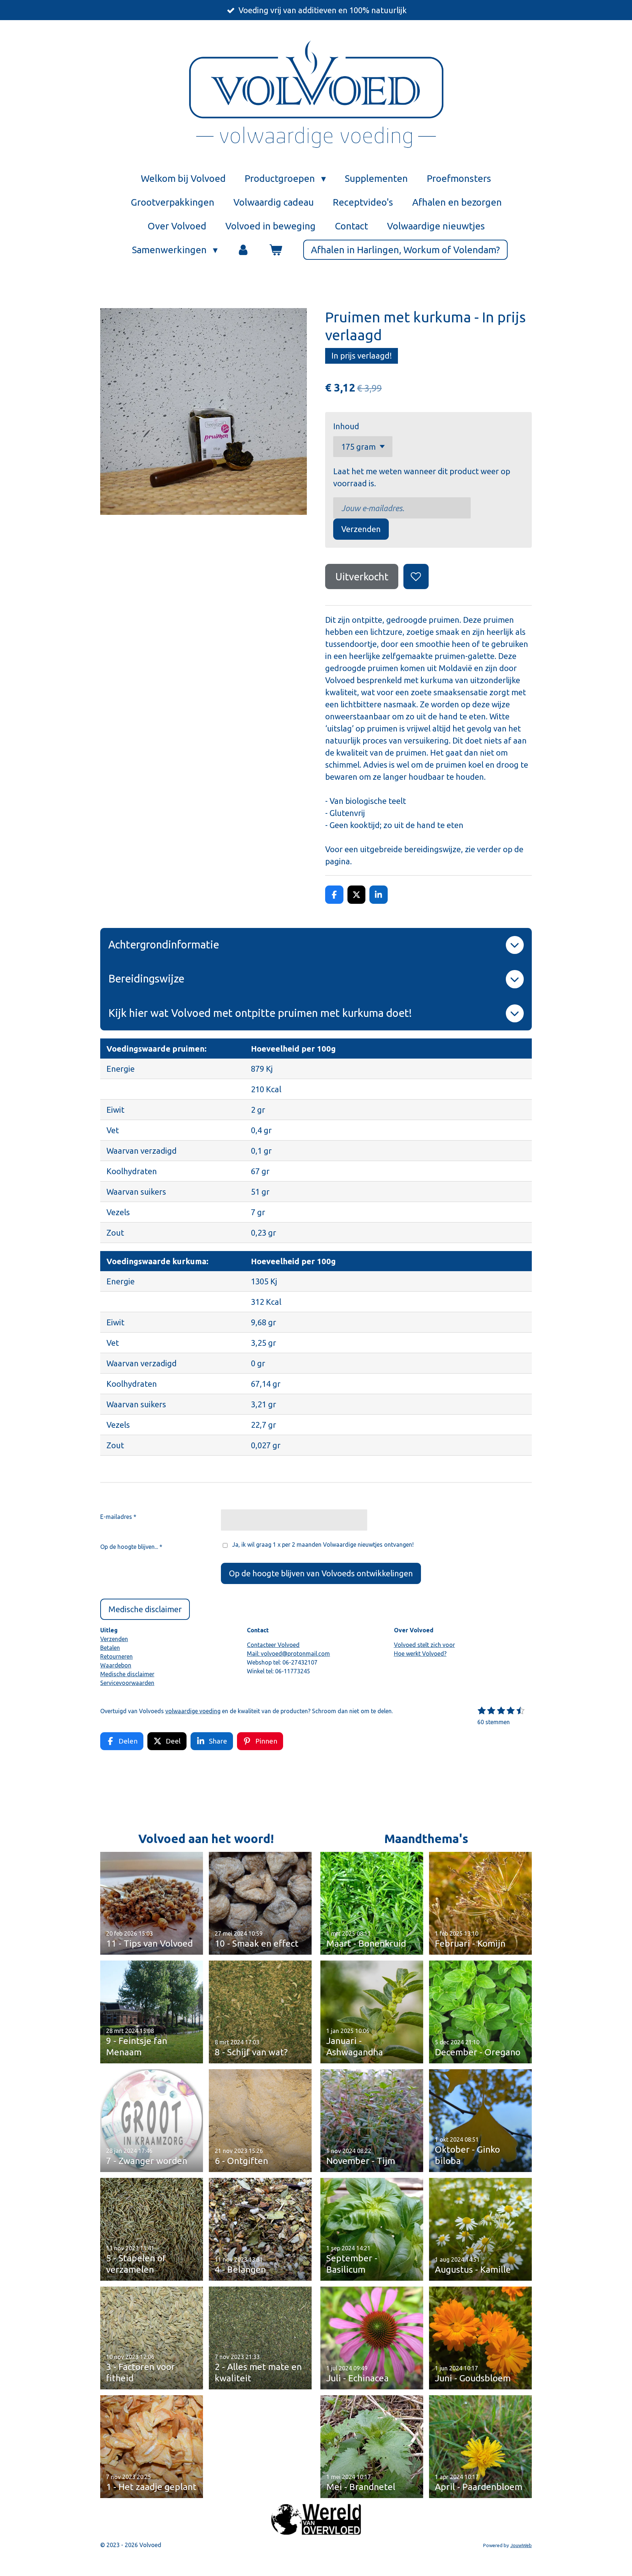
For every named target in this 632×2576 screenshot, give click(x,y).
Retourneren (116, 1656)
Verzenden (361, 529)
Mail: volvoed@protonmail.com (288, 1654)
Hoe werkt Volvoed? (420, 1654)
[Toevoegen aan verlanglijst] (416, 576)
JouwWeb (521, 2545)
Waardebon (116, 1665)
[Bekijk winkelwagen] (275, 250)
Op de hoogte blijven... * (131, 1547)
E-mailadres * (118, 1517)
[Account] (243, 250)
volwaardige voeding (193, 1711)
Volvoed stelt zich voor (424, 1645)
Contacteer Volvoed (273, 1645)
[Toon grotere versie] (316, 2519)
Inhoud (346, 426)
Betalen (110, 1648)
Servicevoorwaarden (127, 1683)
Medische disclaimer (127, 1674)
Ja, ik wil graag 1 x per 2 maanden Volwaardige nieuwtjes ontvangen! (323, 1545)
